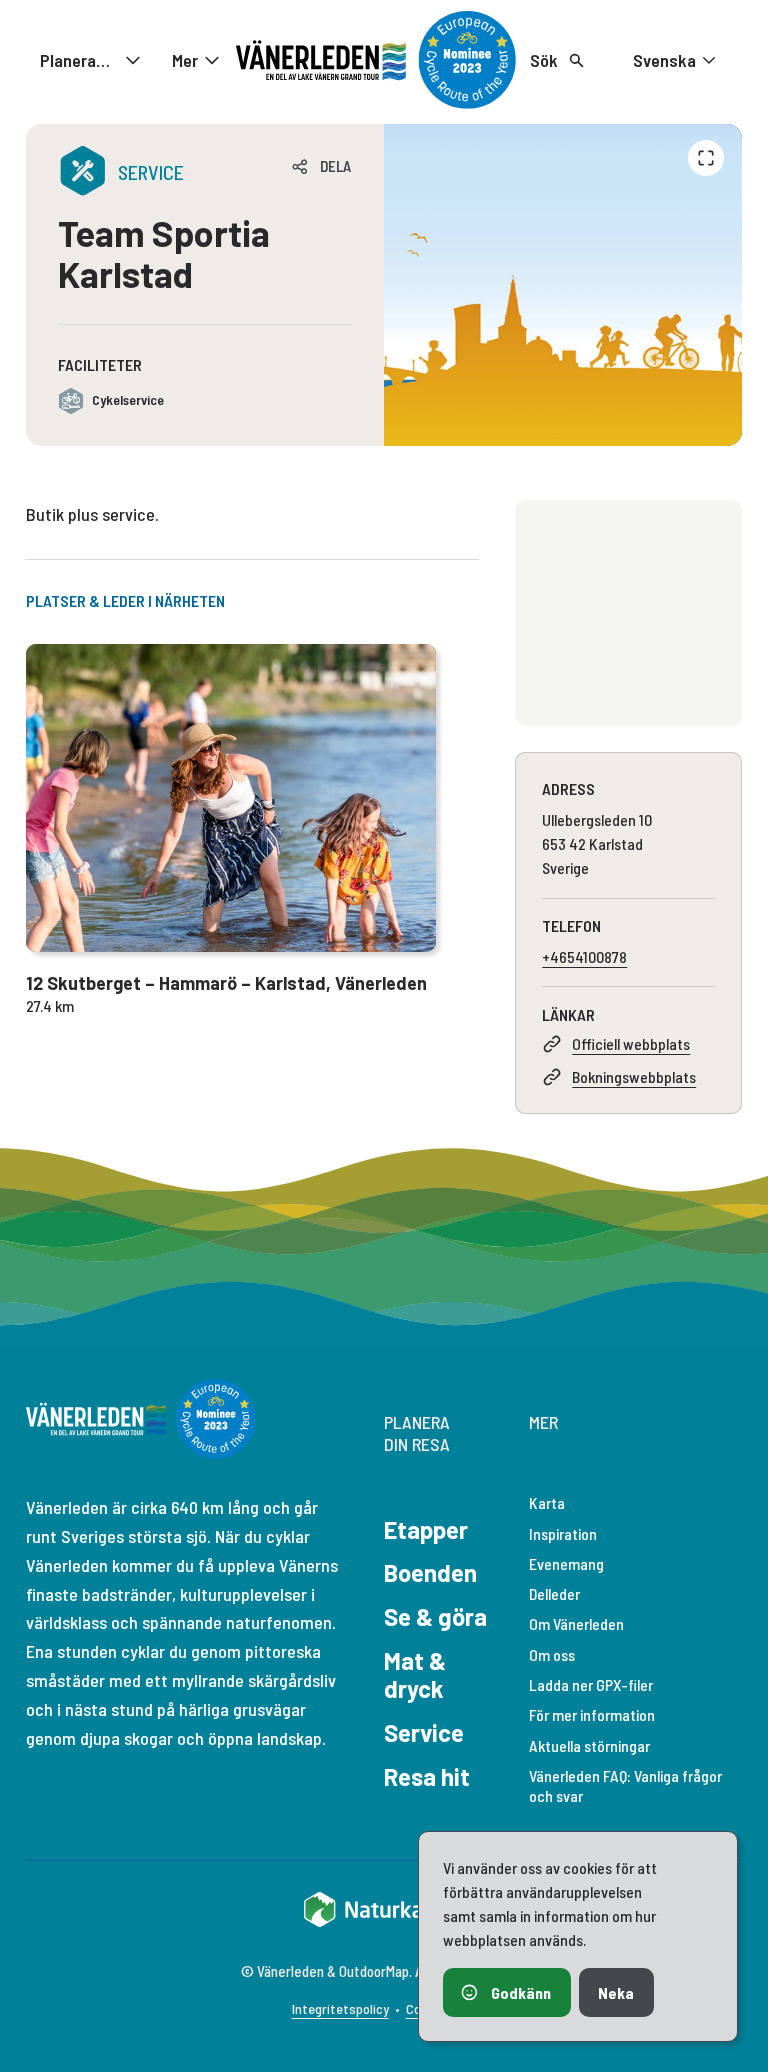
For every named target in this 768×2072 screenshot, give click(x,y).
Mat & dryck (415, 1675)
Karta (547, 1502)
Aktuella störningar (589, 1745)
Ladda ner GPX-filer (591, 1684)
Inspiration (563, 1533)
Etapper (426, 1529)
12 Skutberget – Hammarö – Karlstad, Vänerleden (226, 983)
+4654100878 (584, 956)
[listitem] (563, 285)
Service (424, 1732)
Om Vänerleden (576, 1623)
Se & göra (435, 1616)
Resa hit (427, 1776)
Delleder (554, 1593)
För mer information (592, 1714)
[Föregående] (706, 158)
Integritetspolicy (340, 2008)
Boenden (430, 1572)
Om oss (552, 1654)
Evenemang (566, 1563)
